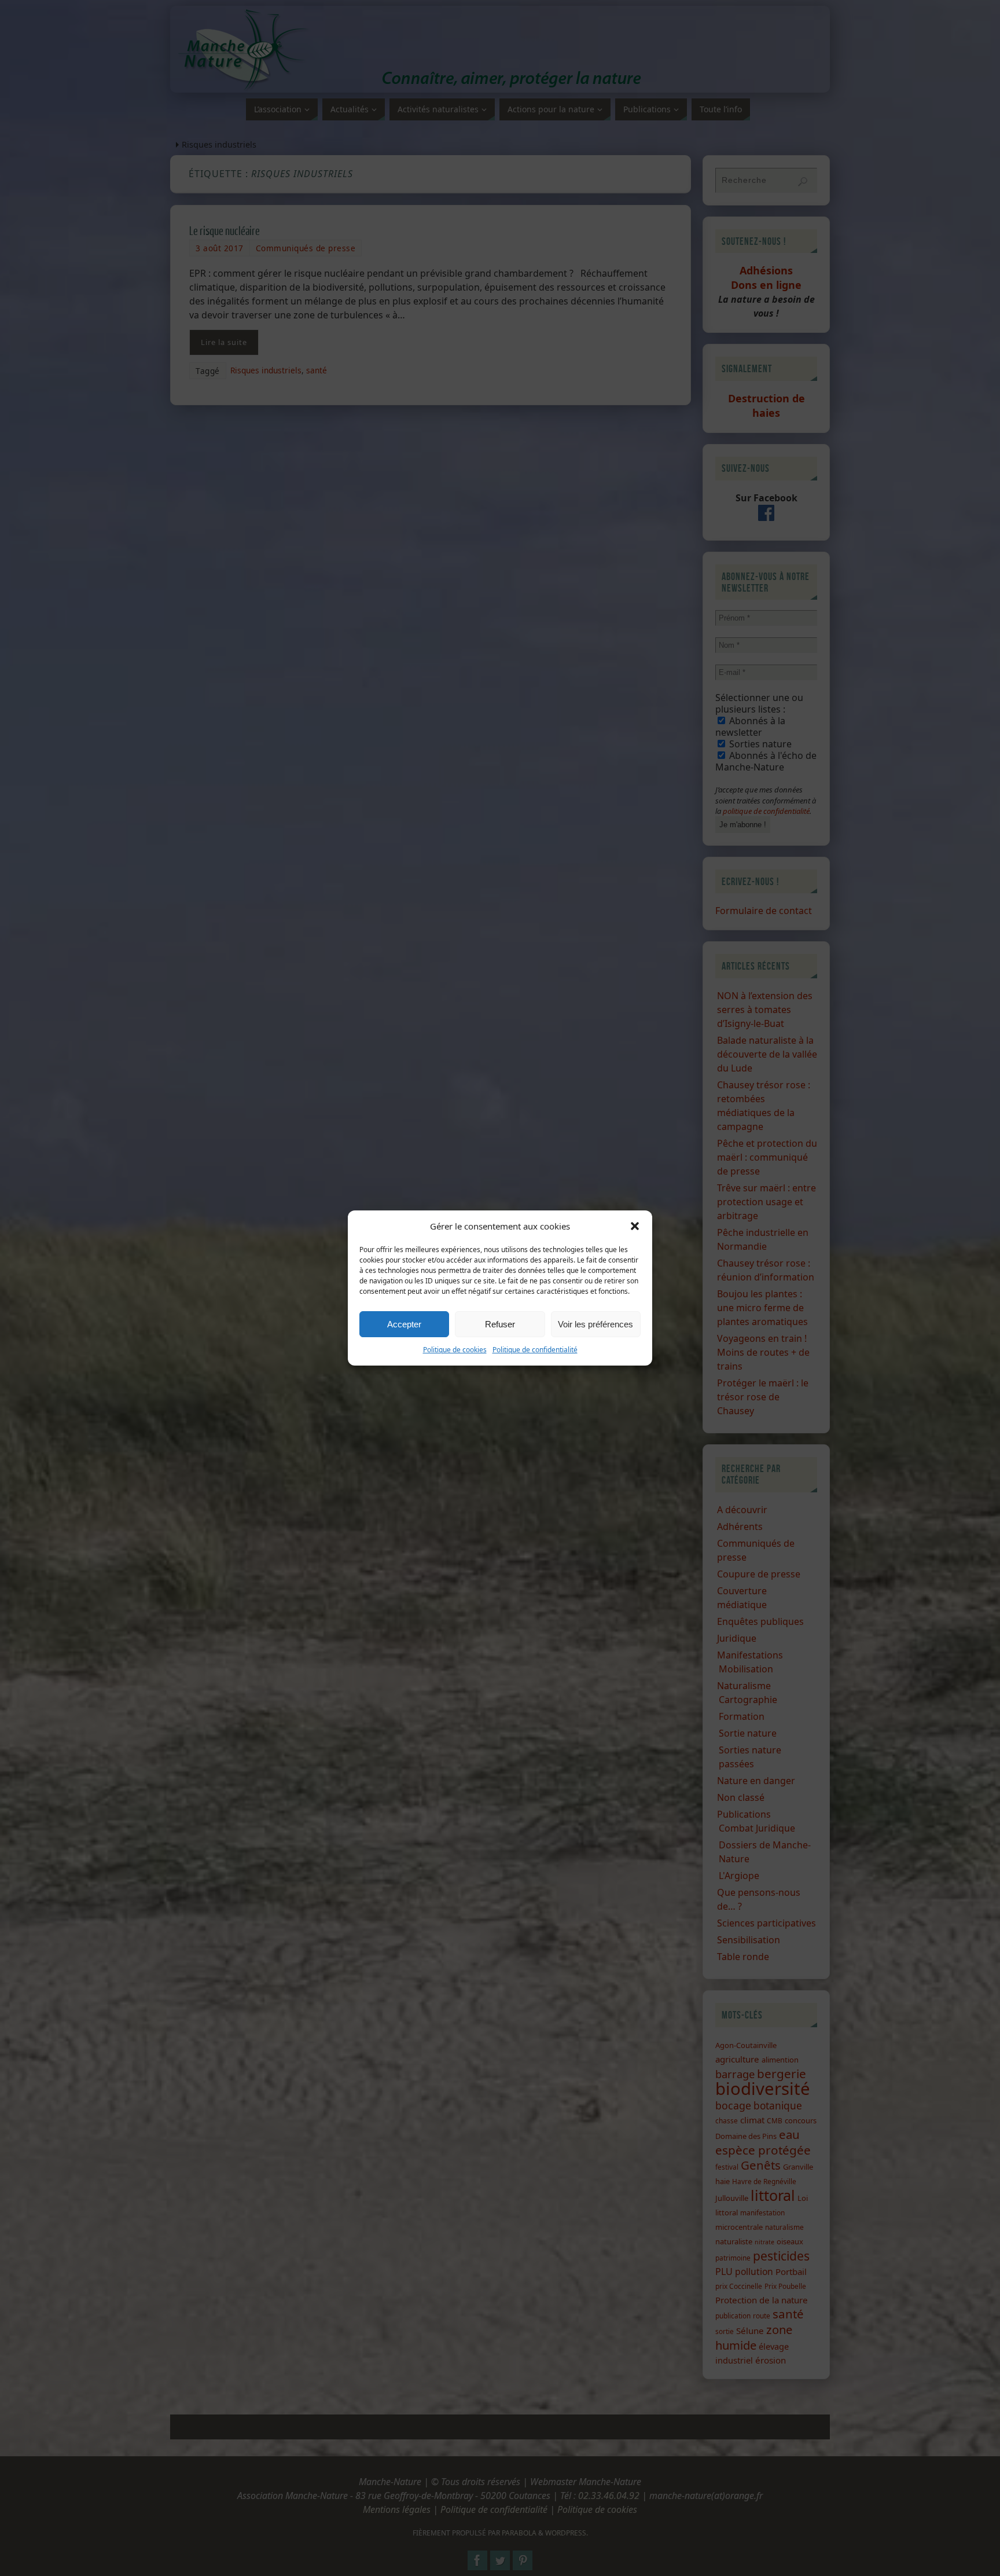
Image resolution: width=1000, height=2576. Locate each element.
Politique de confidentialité (535, 1350)
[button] (635, 1226)
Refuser (500, 1324)
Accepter (404, 1324)
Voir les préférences (595, 1324)
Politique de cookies (455, 1350)
